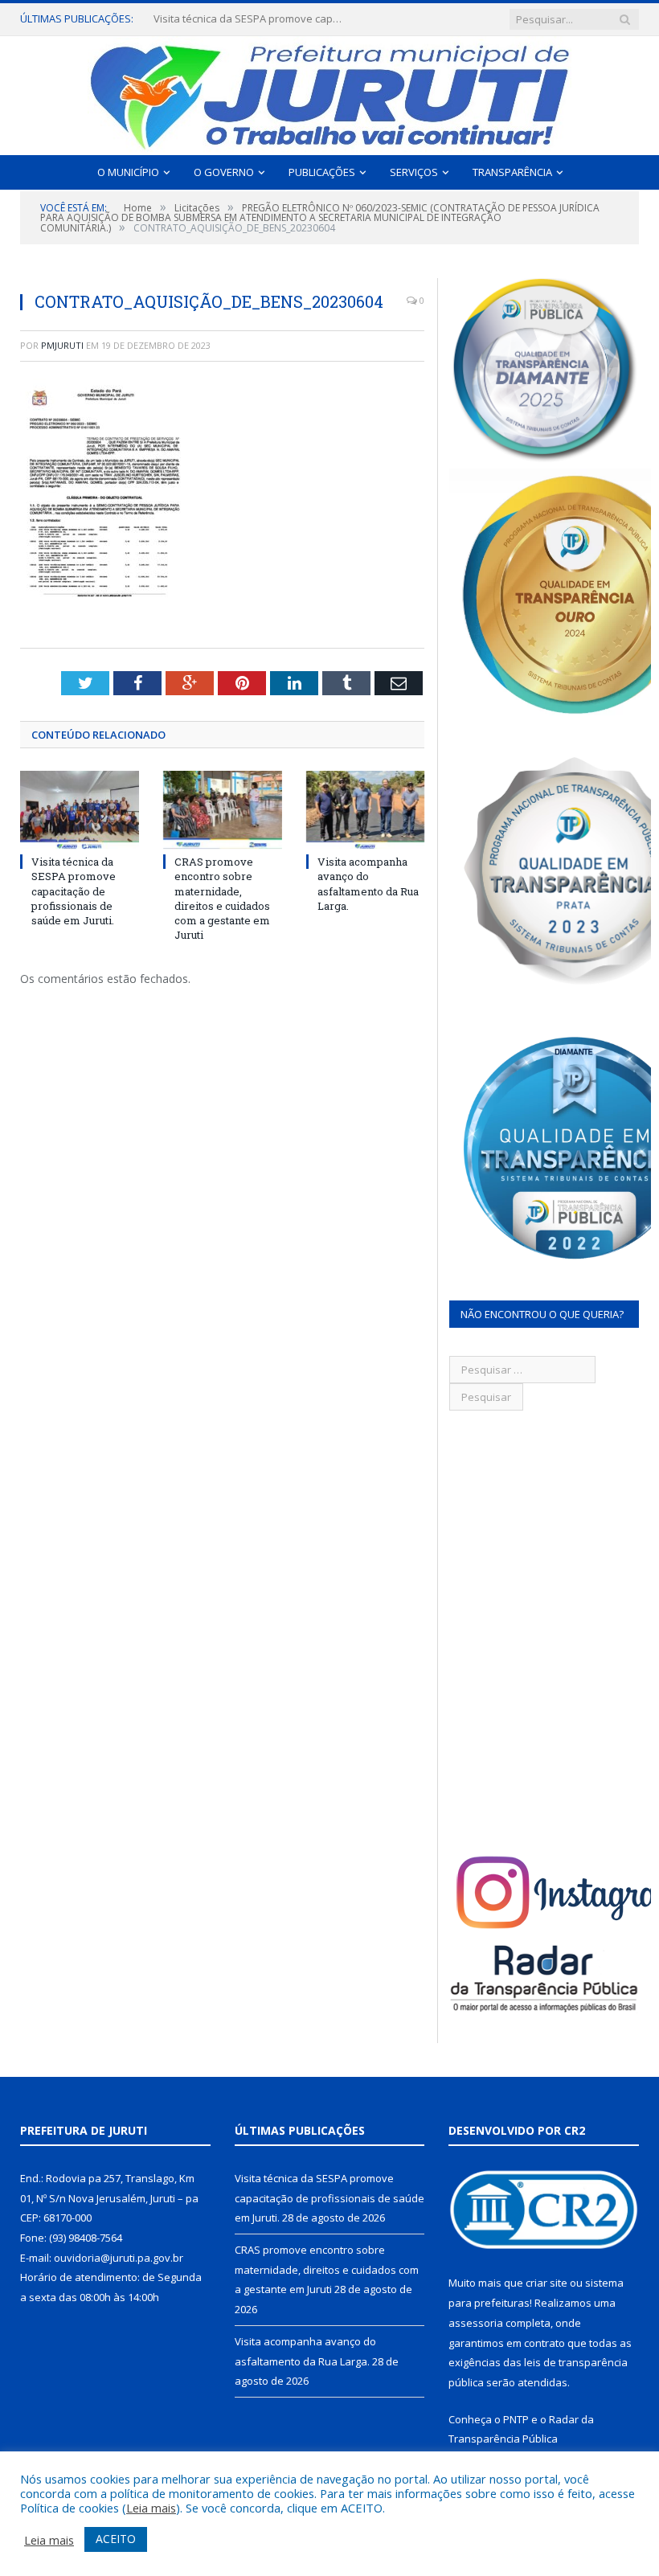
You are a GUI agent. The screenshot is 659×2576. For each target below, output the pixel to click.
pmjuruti (62, 345)
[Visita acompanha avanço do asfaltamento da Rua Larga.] (366, 810)
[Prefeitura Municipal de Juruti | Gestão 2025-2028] (329, 92)
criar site (546, 2283)
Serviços (414, 172)
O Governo (224, 172)
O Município (128, 172)
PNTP (516, 2419)
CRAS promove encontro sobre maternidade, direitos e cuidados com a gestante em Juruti (250, 19)
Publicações (322, 172)
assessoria (476, 2323)
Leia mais (151, 2508)
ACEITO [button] (116, 2539)
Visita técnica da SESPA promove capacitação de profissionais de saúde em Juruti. (74, 891)
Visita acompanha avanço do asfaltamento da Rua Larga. (368, 884)
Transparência (512, 172)
